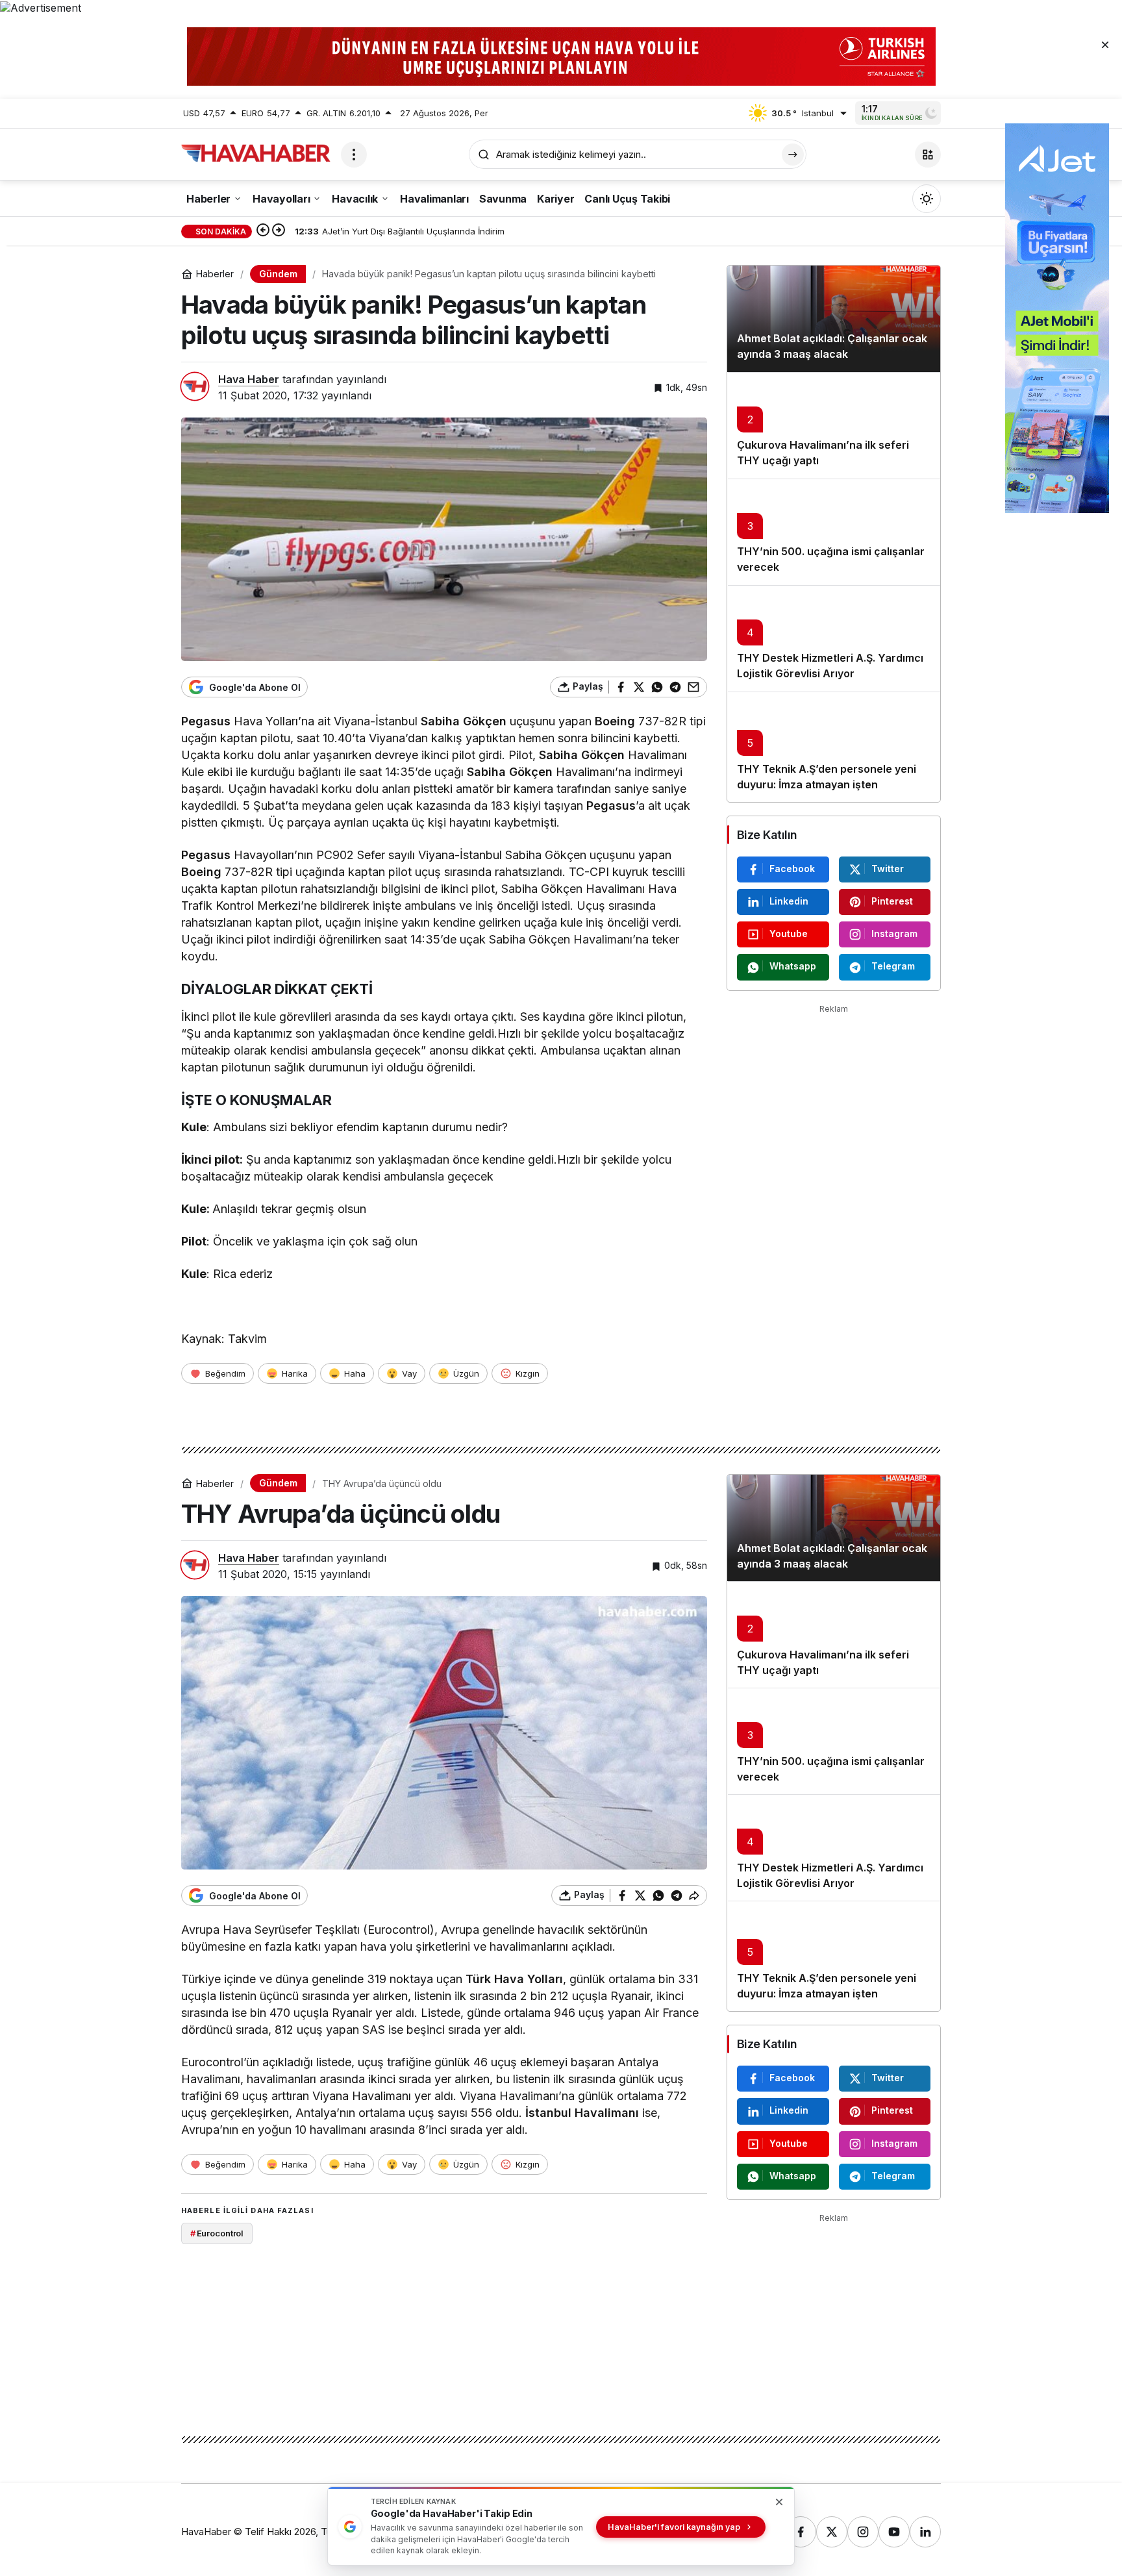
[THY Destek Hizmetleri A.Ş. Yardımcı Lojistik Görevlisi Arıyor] (834, 638)
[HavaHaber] (256, 153)
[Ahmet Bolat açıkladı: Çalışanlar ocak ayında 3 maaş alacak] (834, 319)
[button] (928, 155)
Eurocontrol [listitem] (217, 2233)
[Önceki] (263, 231)
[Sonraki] (279, 231)
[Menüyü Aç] (354, 155)
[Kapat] (1105, 44)
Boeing (615, 721)
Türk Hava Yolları (514, 1979)
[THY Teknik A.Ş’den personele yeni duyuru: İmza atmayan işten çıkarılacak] (834, 747)
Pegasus (206, 721)
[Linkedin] (925, 2532)
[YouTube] (894, 2532)
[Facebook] (801, 2532)
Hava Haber (249, 379)
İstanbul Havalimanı (582, 2113)
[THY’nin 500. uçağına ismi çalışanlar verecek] (834, 532)
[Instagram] (863, 2532)
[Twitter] (832, 2532)
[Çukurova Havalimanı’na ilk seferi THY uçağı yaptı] (834, 425)
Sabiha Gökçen (464, 721)
